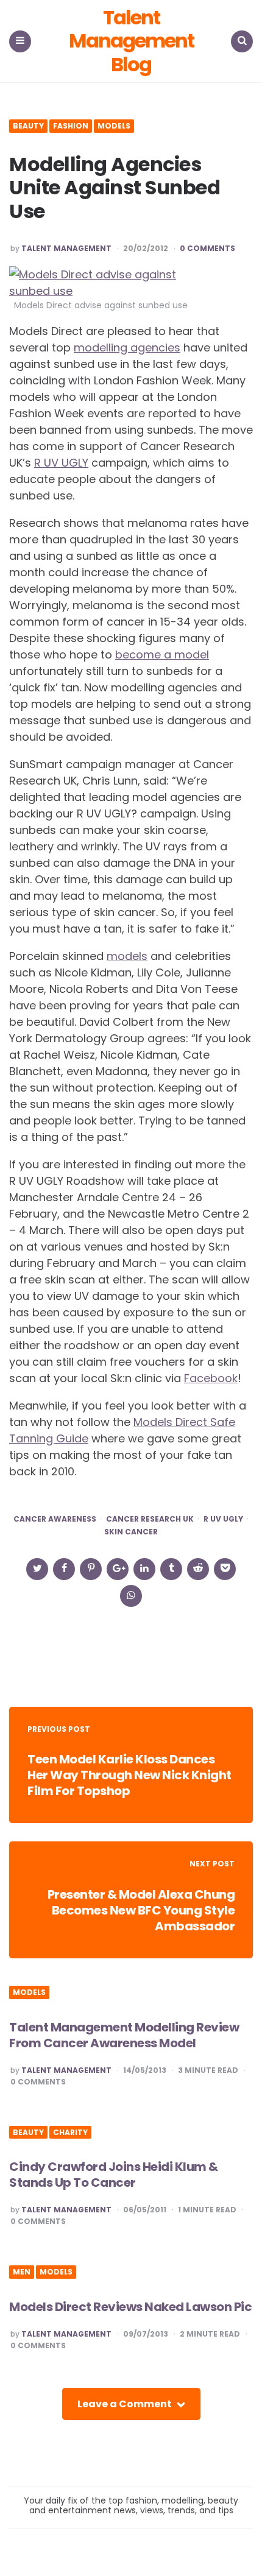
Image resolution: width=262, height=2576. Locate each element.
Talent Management (66, 249)
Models (114, 126)
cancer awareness (55, 1519)
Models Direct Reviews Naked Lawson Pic (130, 2307)
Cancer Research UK (150, 1519)
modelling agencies (127, 348)
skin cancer (131, 1532)
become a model (162, 655)
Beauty (28, 126)
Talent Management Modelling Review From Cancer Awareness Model (124, 2035)
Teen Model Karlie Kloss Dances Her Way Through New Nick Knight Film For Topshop (129, 1775)
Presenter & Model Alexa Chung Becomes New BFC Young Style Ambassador (141, 1910)
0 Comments (207, 249)
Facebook (211, 1378)
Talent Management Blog (131, 41)
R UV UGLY (61, 463)
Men (22, 2272)
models (127, 956)
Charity (70, 2133)
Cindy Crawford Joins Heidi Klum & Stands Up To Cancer (114, 2175)
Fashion (71, 126)
